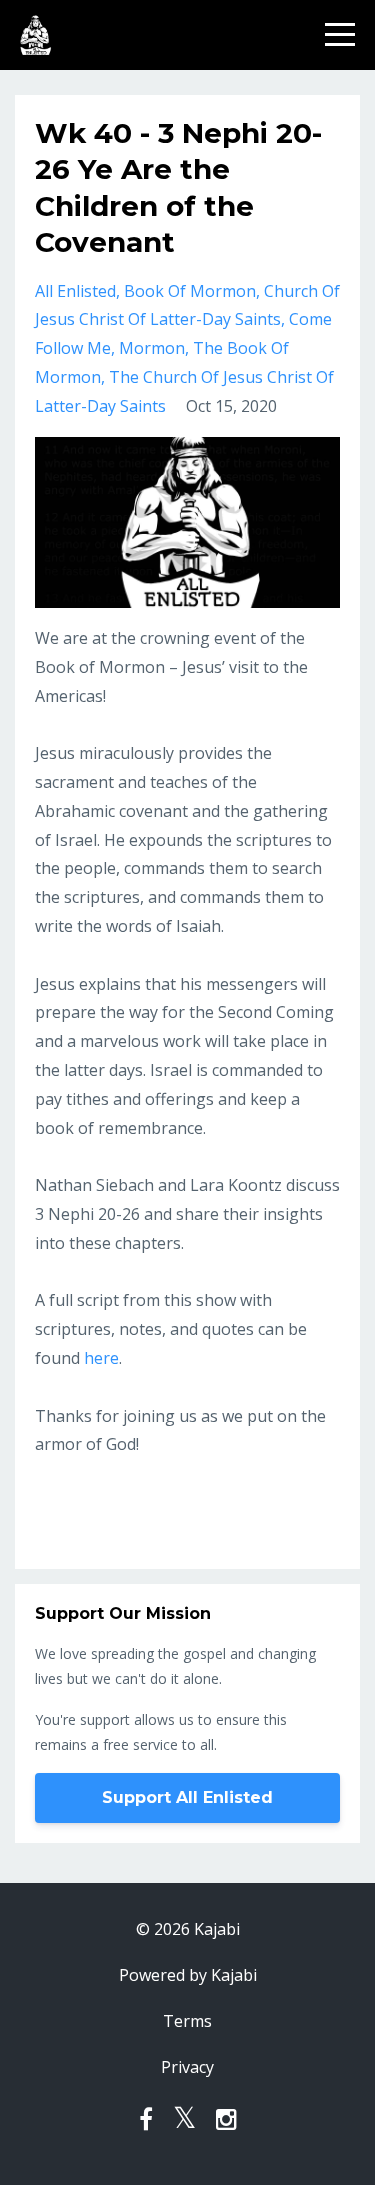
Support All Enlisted (187, 1797)
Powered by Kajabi (188, 1975)
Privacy (187, 2067)
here (101, 1358)
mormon (152, 348)
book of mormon (190, 291)
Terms (187, 2021)
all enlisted (75, 291)
